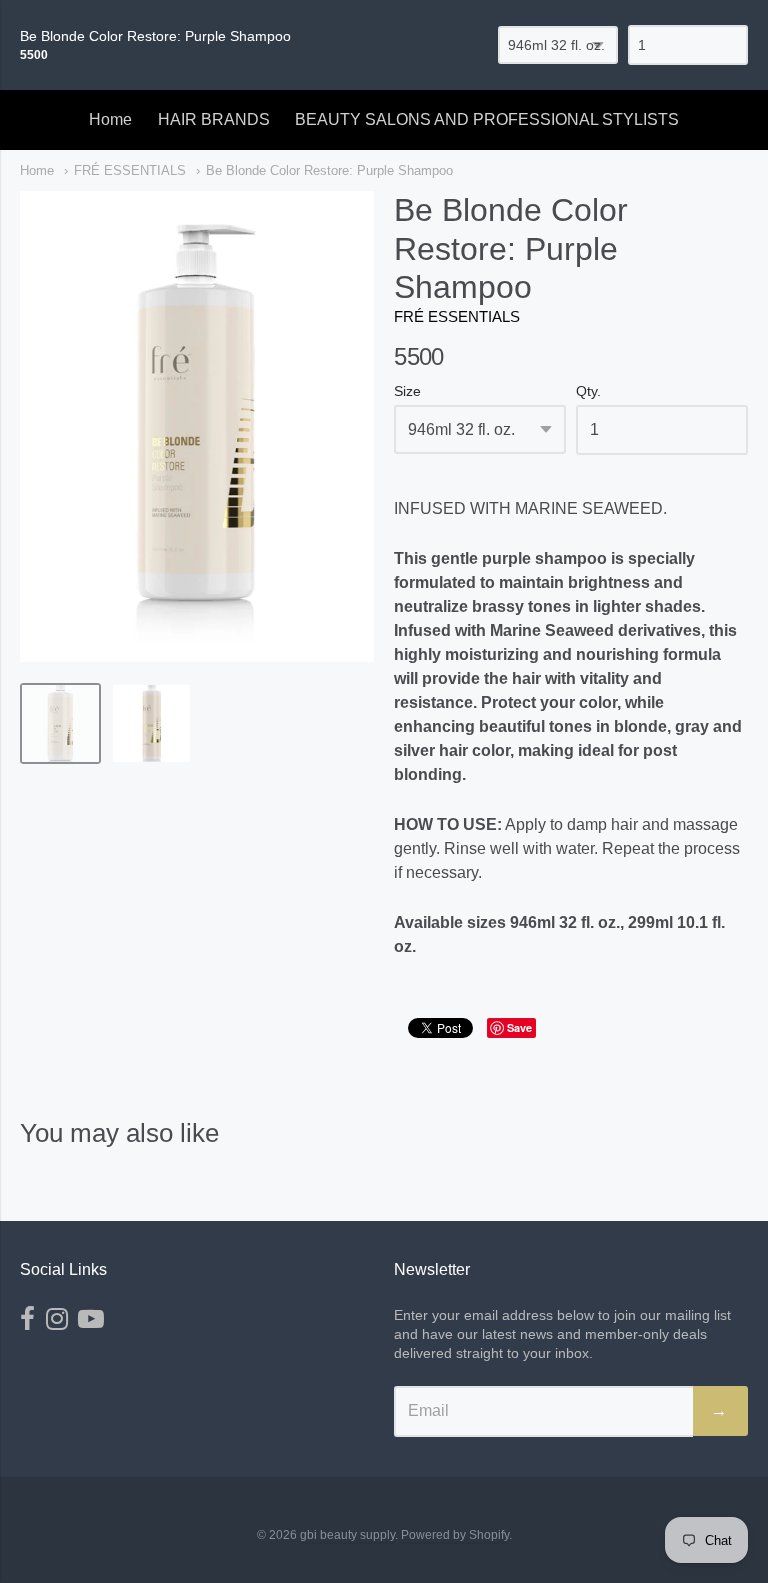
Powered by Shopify (455, 1535)
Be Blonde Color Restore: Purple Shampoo (329, 170)
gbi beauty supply (347, 1535)
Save (519, 1027)
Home (110, 119)
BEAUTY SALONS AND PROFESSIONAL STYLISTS (487, 119)
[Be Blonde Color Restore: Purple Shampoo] (60, 723)
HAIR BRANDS (214, 119)
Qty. (588, 391)
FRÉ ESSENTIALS (130, 170)
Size (407, 391)
